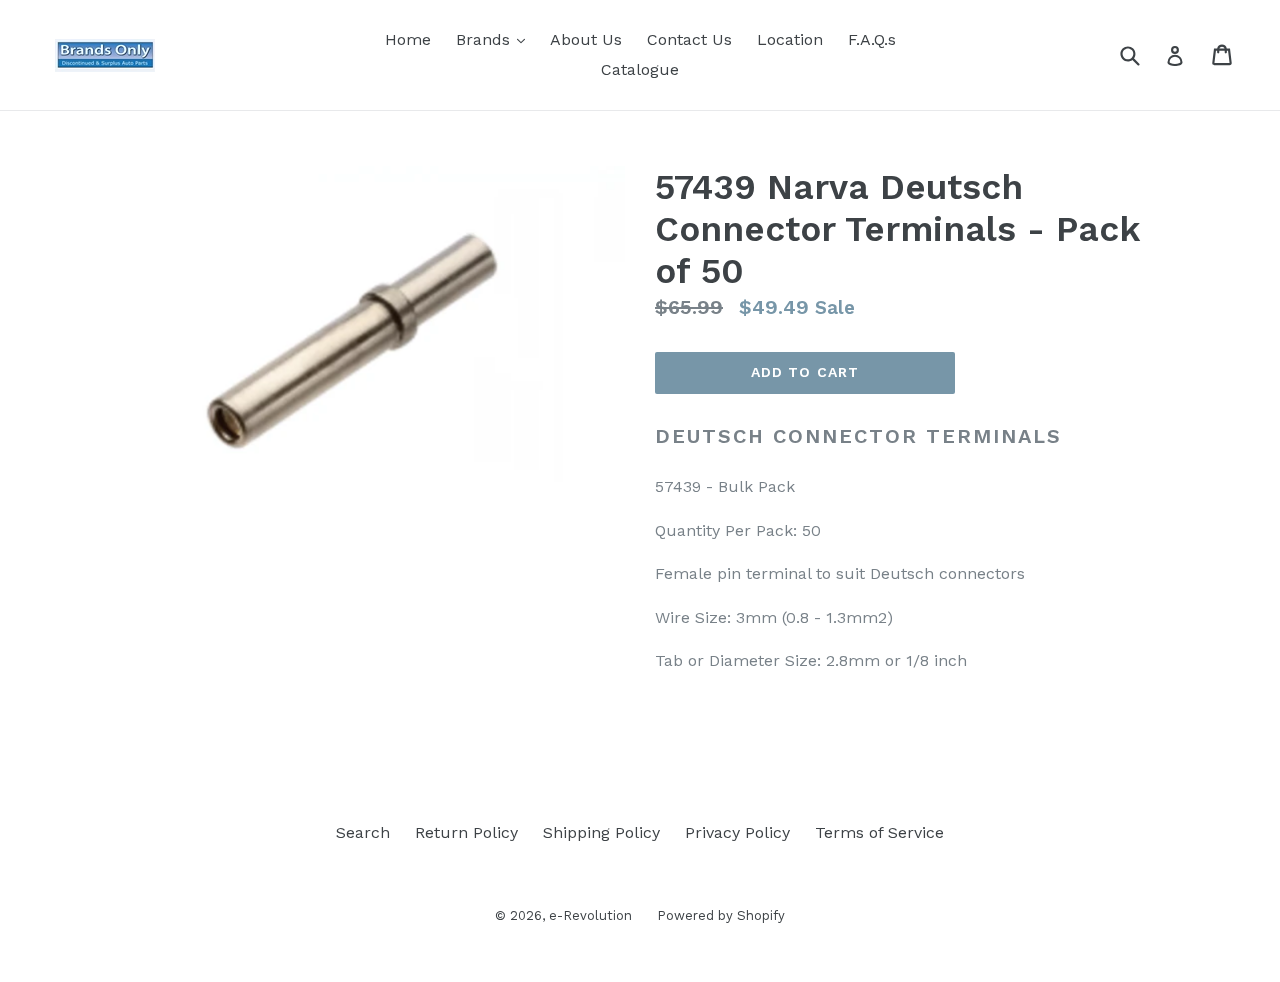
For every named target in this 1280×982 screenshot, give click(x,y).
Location (790, 39)
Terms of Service (879, 832)
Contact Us (689, 39)
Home (408, 39)
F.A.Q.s (872, 39)
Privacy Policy (737, 832)
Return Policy (466, 832)
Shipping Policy (601, 832)
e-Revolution (590, 915)
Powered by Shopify (721, 915)
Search (363, 832)
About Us (586, 39)
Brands (495, 39)
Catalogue (640, 69)
